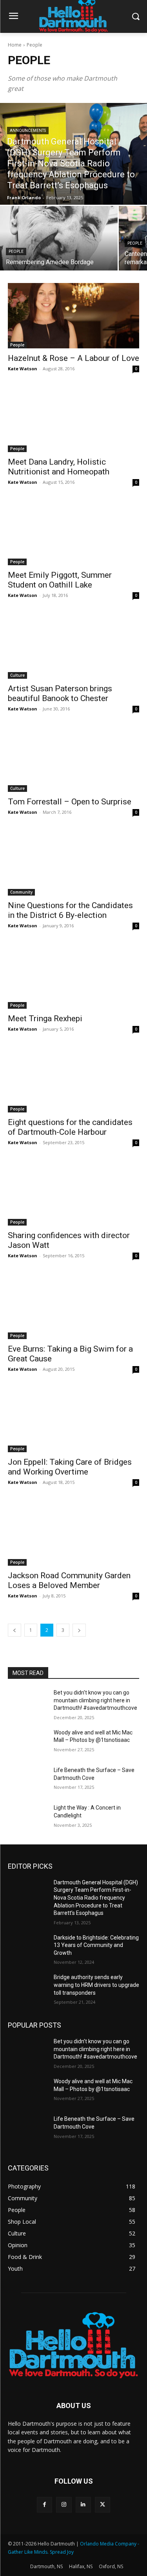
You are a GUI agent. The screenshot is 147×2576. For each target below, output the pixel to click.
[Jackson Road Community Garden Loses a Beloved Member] (73, 1533)
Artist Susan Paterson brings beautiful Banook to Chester (60, 693)
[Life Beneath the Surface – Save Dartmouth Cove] (28, 1780)
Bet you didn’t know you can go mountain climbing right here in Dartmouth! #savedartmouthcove (95, 1700)
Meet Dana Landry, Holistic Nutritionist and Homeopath (59, 467)
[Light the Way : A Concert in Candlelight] (28, 1818)
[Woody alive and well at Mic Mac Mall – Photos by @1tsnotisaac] (28, 1743)
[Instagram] (64, 2505)
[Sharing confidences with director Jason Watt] (73, 1193)
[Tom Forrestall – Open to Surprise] (73, 759)
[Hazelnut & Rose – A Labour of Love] (73, 316)
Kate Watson (23, 369)
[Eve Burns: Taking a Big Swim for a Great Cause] (73, 1306)
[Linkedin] (83, 2505)
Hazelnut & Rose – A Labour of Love (73, 358)
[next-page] (79, 1630)
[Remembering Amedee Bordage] (59, 238)
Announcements (28, 131)
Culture (17, 675)
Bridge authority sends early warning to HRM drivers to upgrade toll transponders (96, 1985)
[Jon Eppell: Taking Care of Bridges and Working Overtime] (73, 1420)
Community (21, 892)
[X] (103, 2505)
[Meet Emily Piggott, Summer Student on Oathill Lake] (73, 533)
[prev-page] (15, 1630)
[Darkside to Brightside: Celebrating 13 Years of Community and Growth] (28, 1948)
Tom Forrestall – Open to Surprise (70, 802)
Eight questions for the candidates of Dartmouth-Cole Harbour (70, 1127)
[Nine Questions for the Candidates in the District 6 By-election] (73, 863)
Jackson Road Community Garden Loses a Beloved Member (69, 1580)
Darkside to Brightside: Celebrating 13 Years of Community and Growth (96, 1945)
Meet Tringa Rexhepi (45, 1019)
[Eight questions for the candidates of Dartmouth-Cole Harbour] (73, 1080)
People (16, 251)
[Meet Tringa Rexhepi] (73, 976)
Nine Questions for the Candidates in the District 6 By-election (70, 910)
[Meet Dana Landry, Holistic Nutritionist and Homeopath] (73, 419)
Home (15, 45)
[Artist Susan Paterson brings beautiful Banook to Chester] (73, 646)
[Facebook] (44, 2505)
